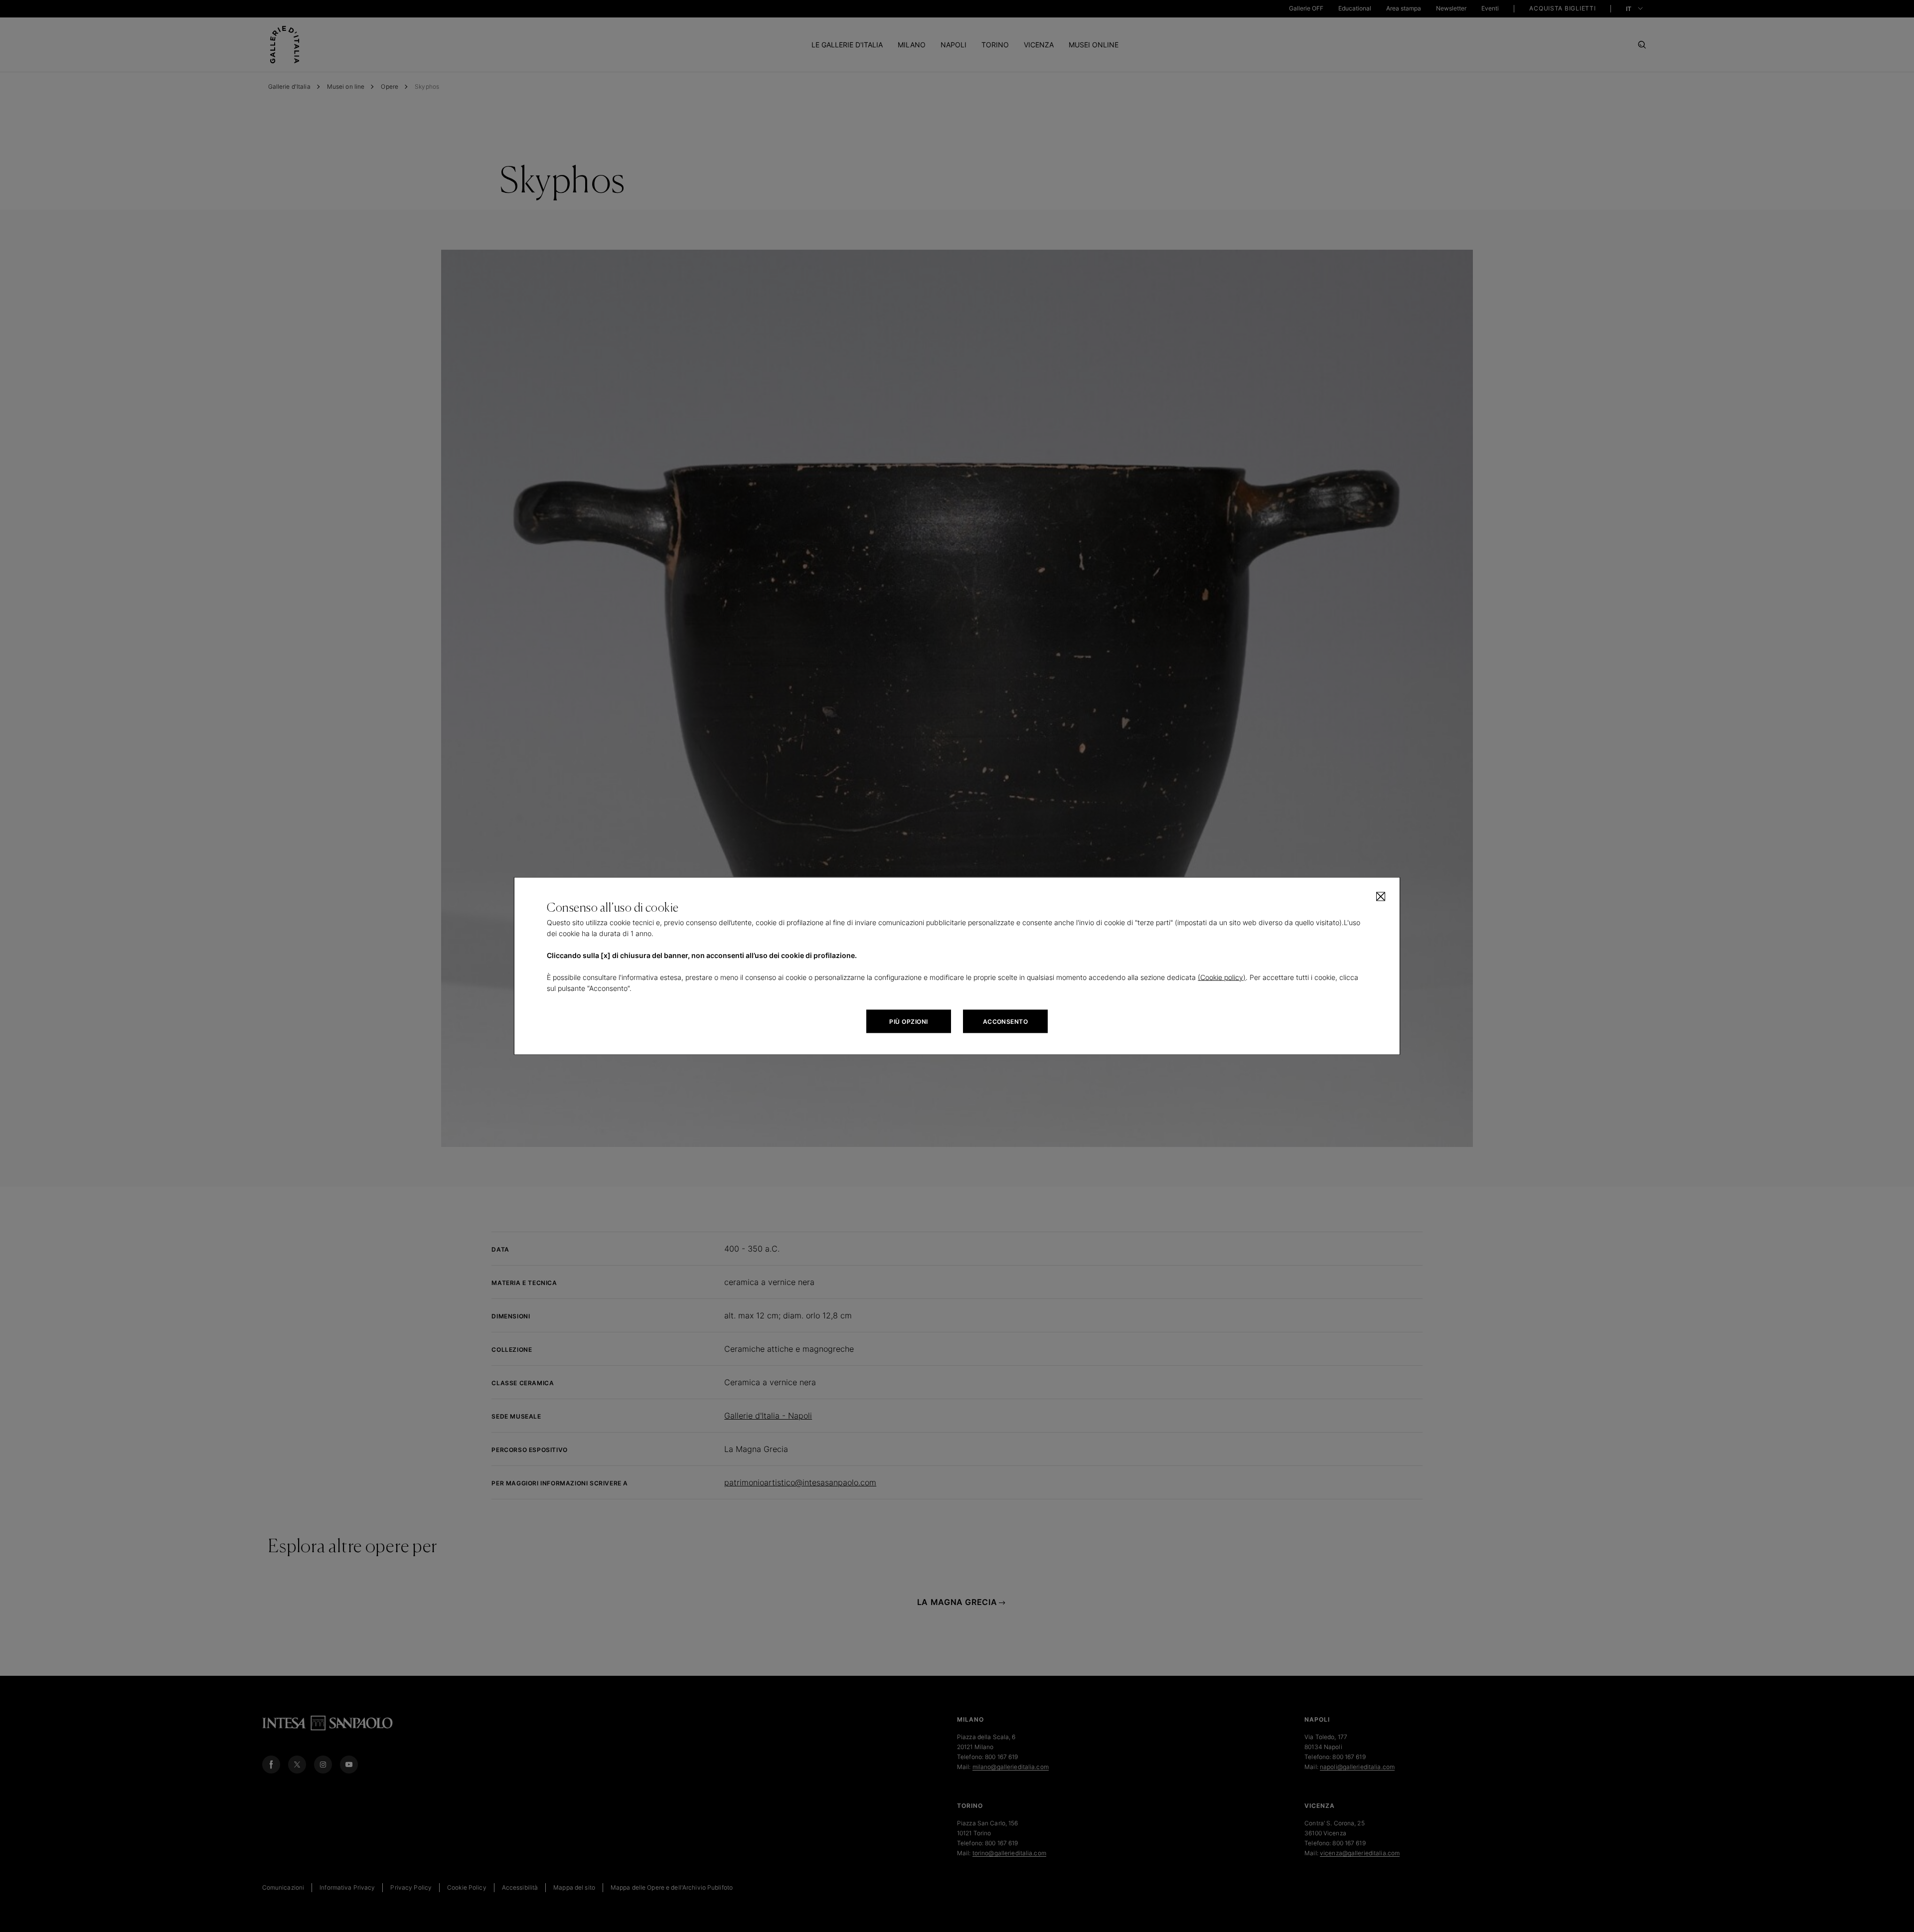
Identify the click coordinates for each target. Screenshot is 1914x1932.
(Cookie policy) (1222, 977)
